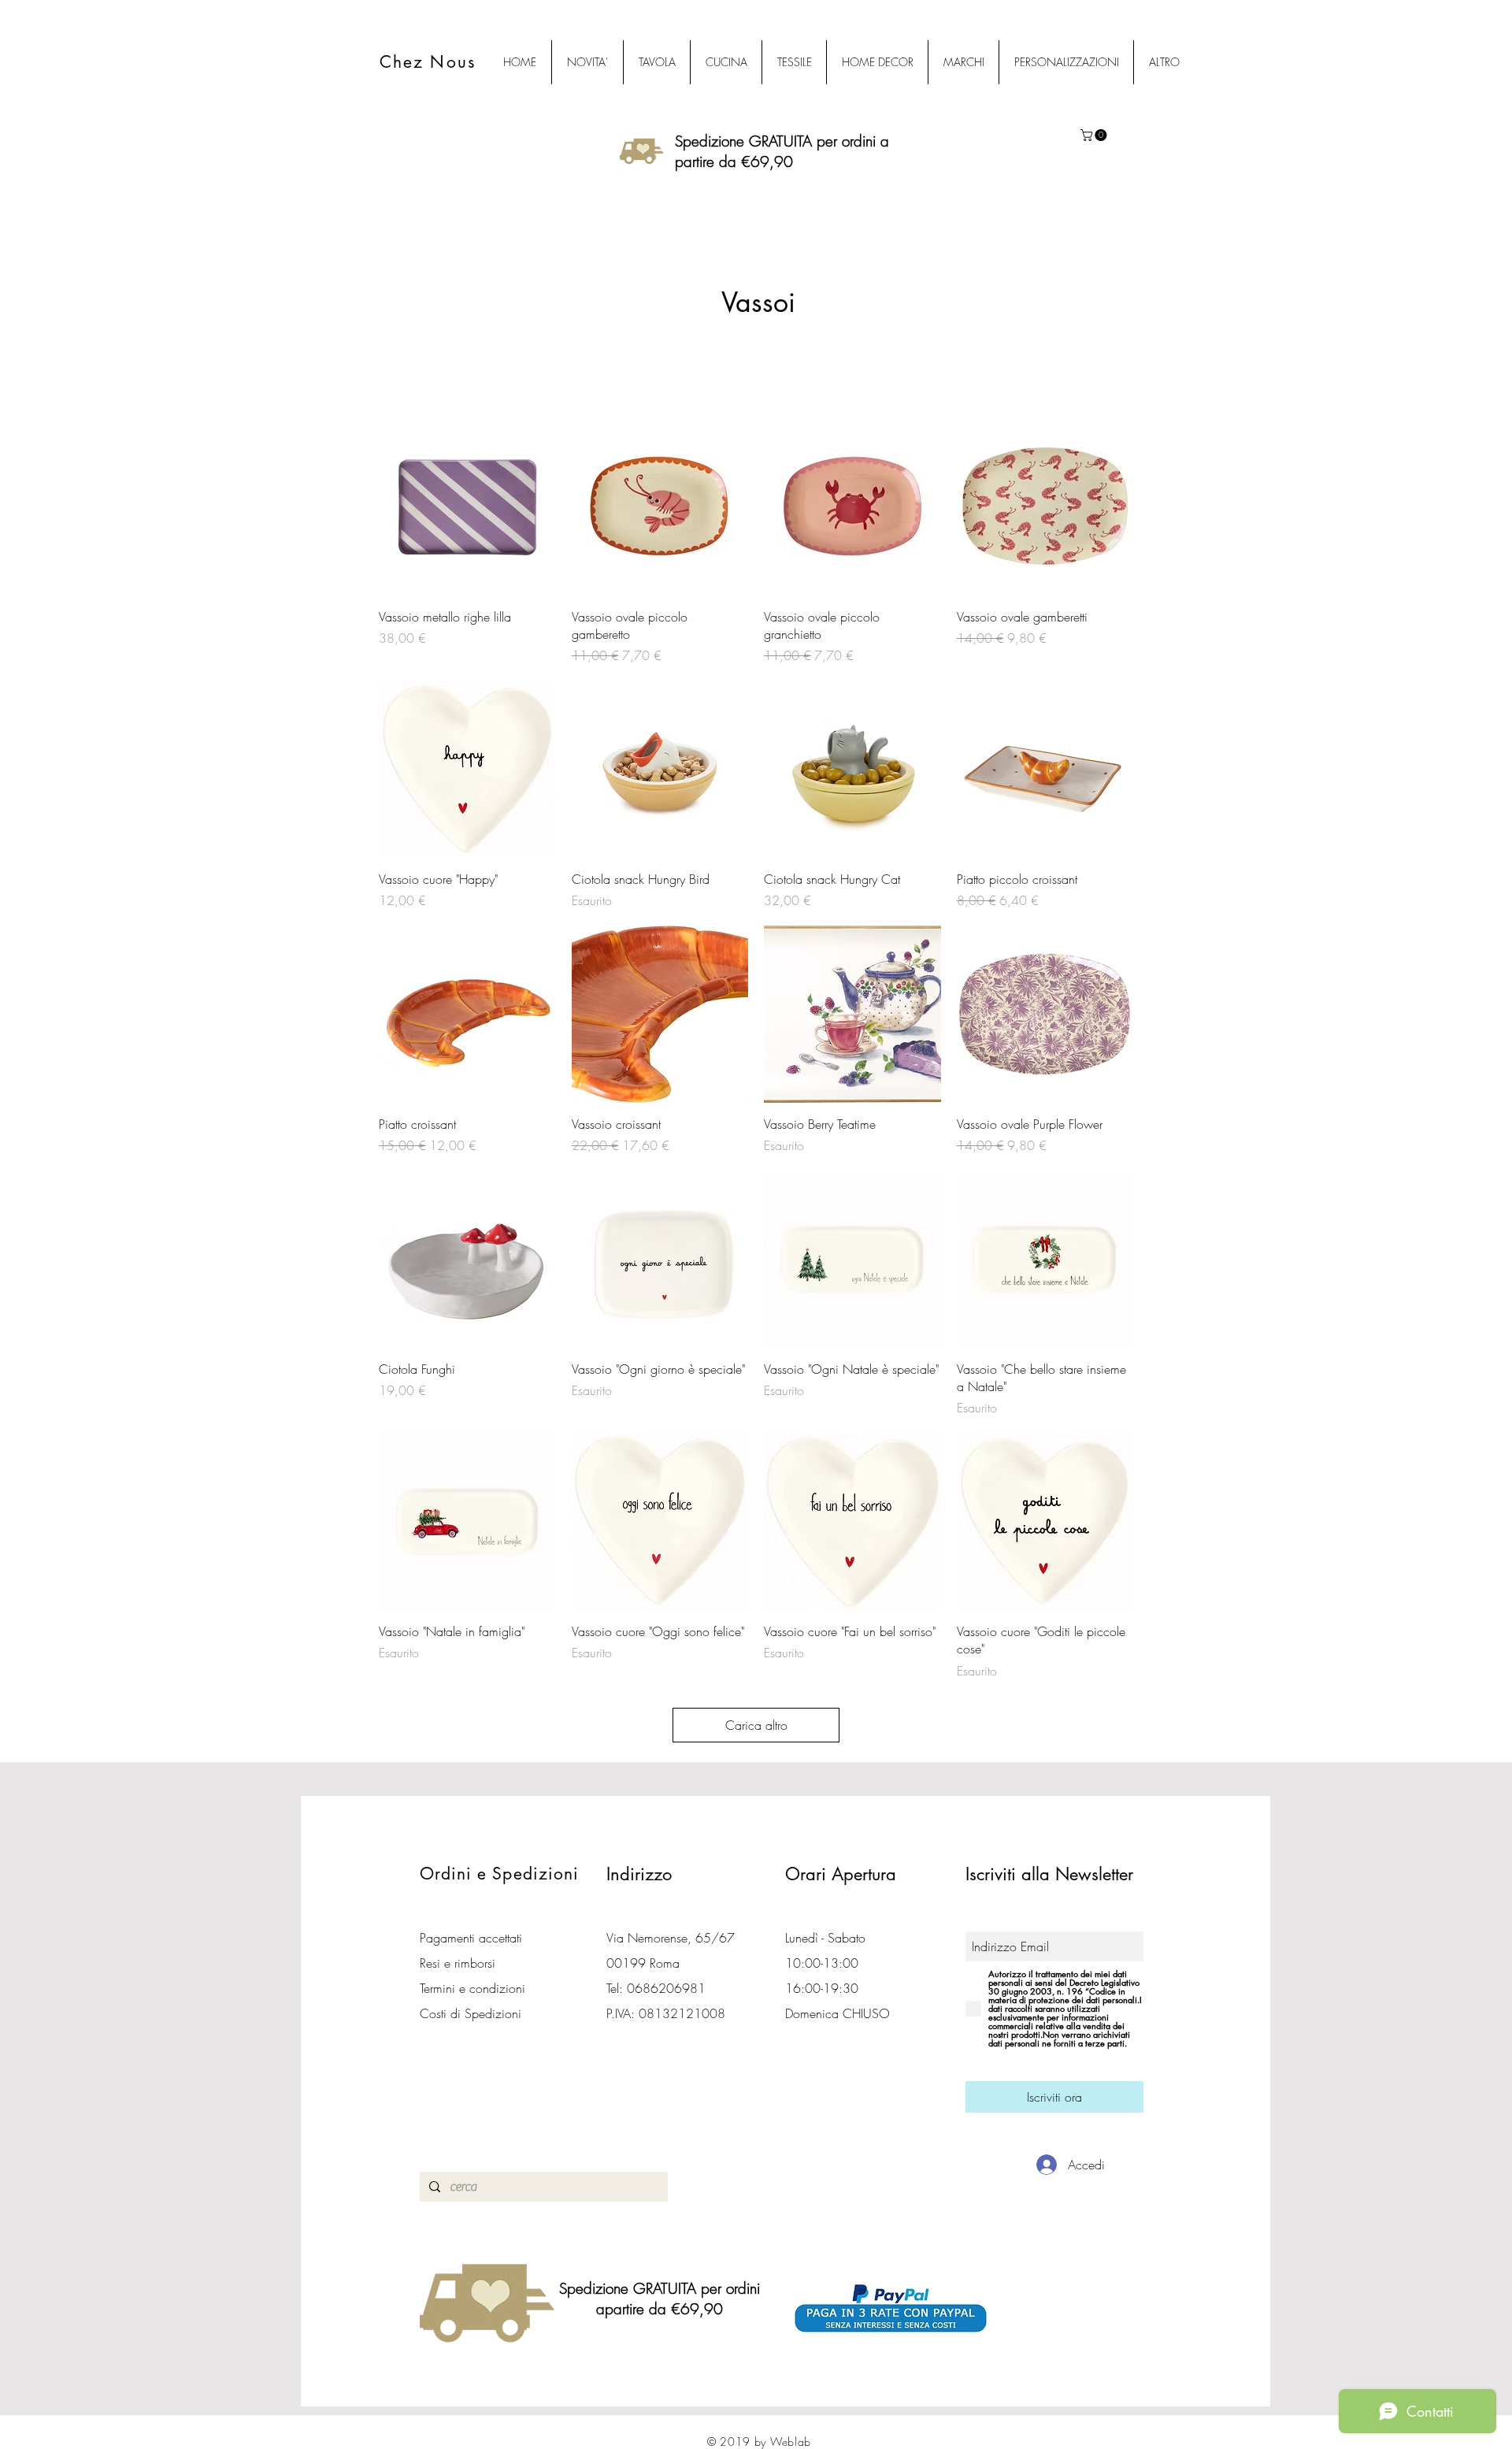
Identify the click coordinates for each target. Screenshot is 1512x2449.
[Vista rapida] (467, 507)
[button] (1095, 135)
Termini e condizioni (472, 1988)
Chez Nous (428, 62)
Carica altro (756, 1725)
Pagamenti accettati (471, 1938)
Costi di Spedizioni (472, 2013)
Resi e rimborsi (458, 1963)
